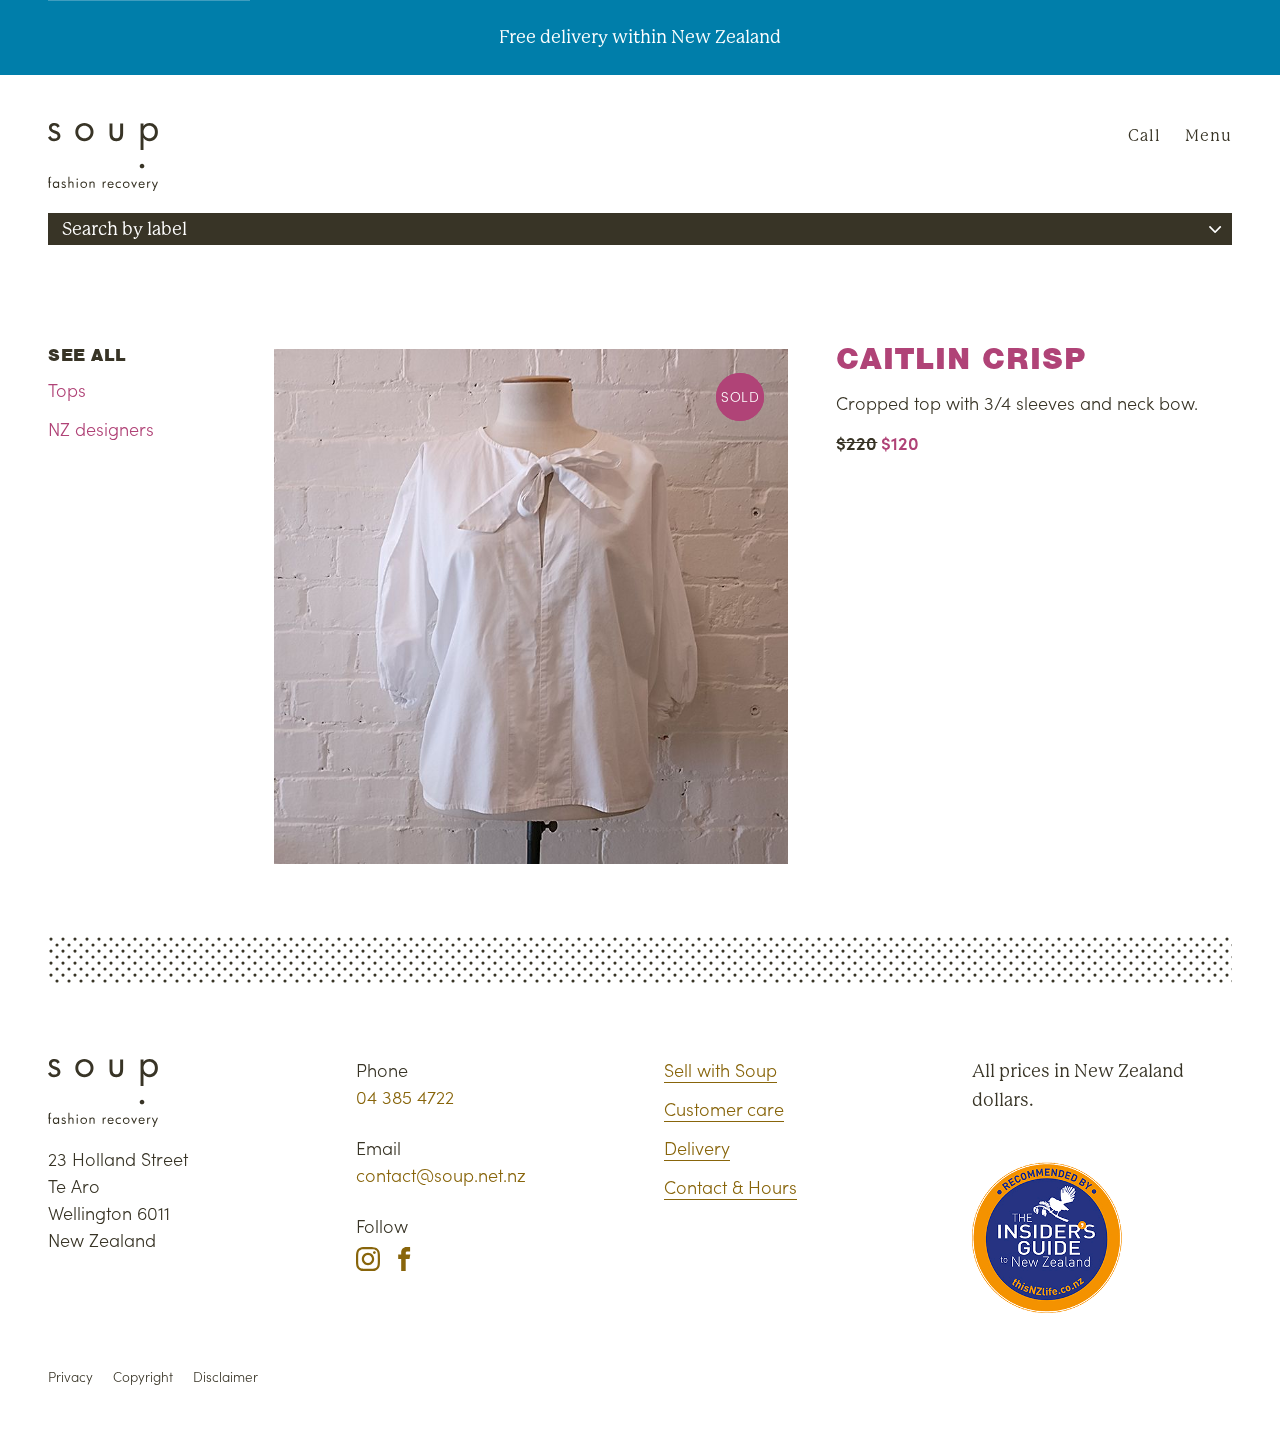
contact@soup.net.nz (441, 1174)
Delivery (697, 1147)
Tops (67, 389)
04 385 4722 (405, 1096)
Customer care (724, 1108)
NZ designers (101, 428)
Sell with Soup (720, 1069)
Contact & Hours (730, 1186)
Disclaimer (225, 1376)
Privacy (70, 1376)
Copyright (143, 1376)
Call (1144, 135)
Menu (1208, 135)
